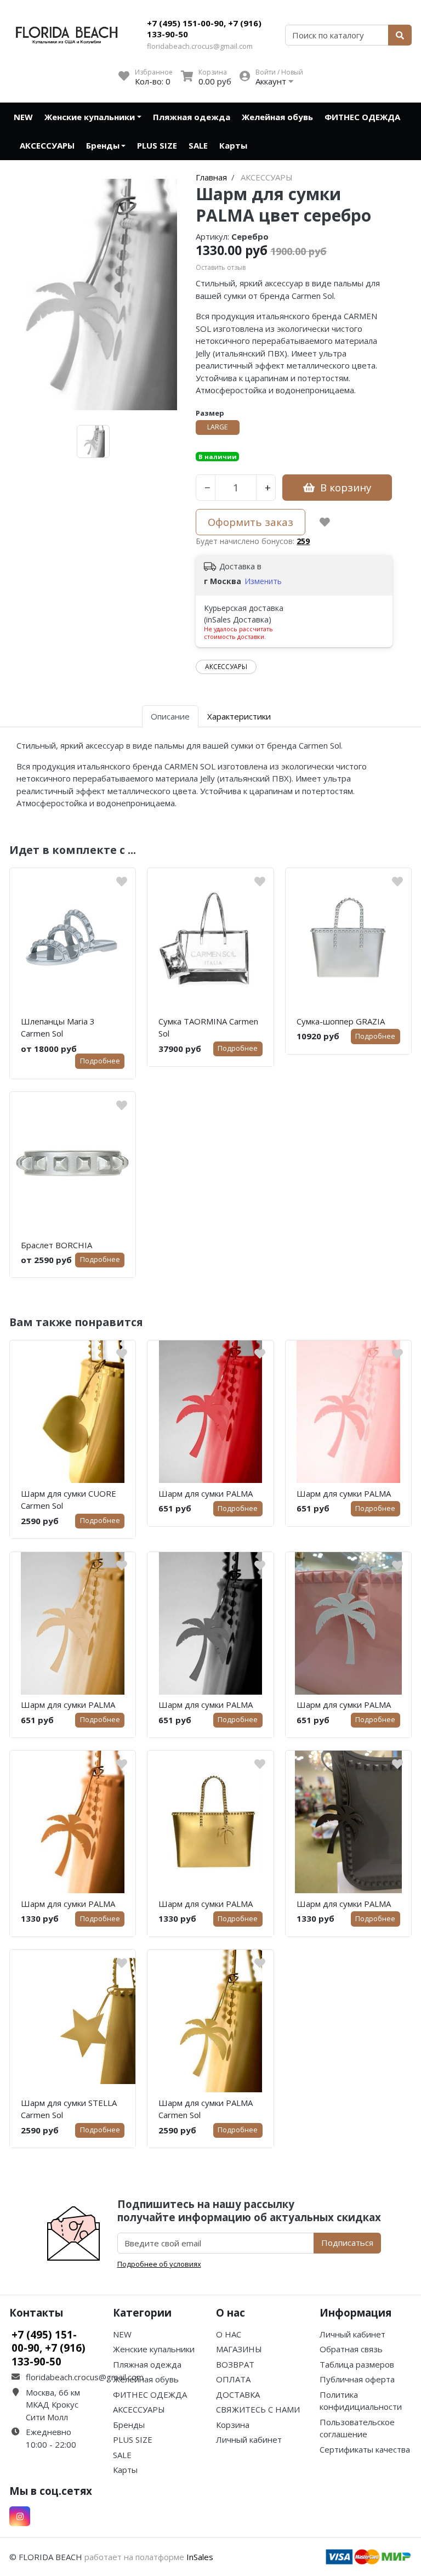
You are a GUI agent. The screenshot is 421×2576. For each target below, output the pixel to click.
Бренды (103, 145)
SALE (198, 145)
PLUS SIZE (157, 145)
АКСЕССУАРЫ (47, 145)
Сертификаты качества (365, 2449)
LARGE (218, 427)
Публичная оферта (357, 2379)
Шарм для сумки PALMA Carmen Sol (206, 2109)
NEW (23, 117)
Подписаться (347, 2243)
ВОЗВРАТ (235, 2364)
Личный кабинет (249, 2439)
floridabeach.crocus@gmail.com (200, 46)
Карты (233, 145)
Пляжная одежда (192, 117)
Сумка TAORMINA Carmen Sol (208, 1027)
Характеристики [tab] (239, 716)
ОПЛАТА (233, 2379)
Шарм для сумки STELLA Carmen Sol (69, 2109)
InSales (200, 2557)
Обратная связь (351, 2349)
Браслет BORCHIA (56, 1245)
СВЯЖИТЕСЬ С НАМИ (258, 2409)
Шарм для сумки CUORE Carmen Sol (69, 1500)
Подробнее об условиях (159, 2264)
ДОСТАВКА (238, 2394)
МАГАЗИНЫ (239, 2349)
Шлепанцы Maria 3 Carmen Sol (58, 1027)
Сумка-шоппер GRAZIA (341, 1021)
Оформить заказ (251, 522)
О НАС (229, 2334)
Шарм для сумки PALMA (206, 1493)
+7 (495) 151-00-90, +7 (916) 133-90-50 (204, 29)
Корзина (233, 2425)
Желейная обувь (277, 117)
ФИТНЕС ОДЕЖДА (362, 117)
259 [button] (303, 541)
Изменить (263, 581)
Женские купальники (90, 117)
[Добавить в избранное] (325, 522)
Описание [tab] (170, 716)
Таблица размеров (357, 2364)
